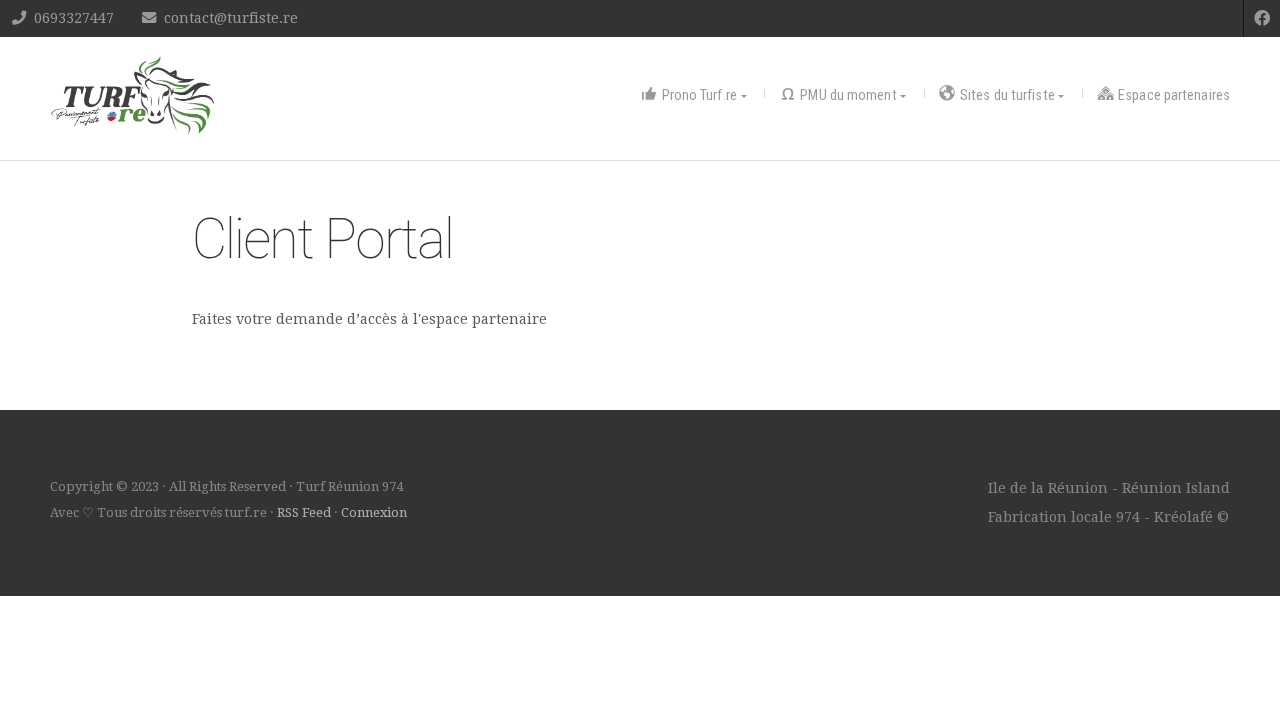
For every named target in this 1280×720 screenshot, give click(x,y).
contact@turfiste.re (231, 18)
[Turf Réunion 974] (132, 96)
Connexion (374, 512)
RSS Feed (304, 512)
